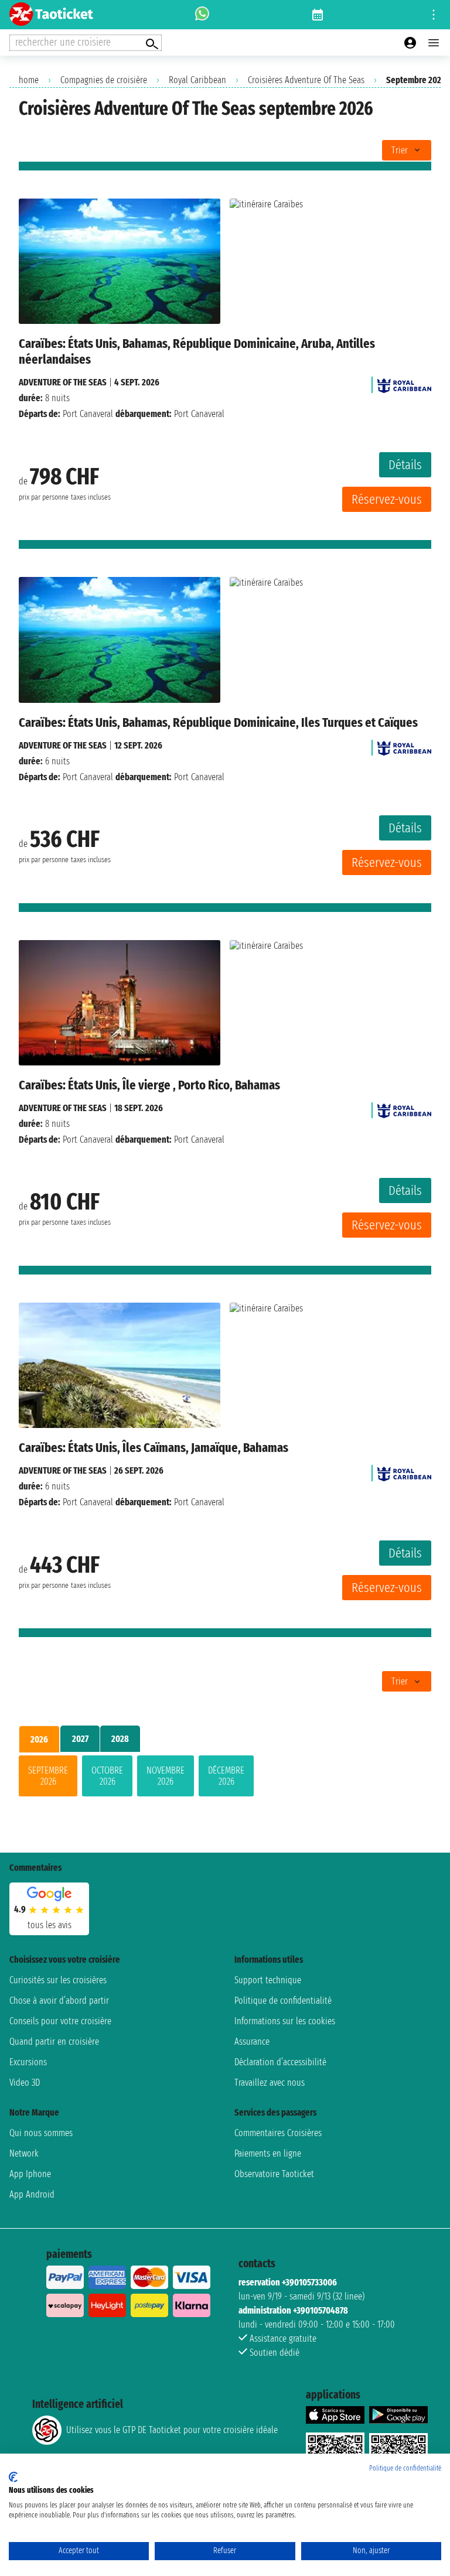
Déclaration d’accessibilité (280, 2062)
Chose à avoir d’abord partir (59, 2001)
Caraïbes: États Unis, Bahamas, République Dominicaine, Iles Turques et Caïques (218, 722)
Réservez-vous (387, 499)
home (29, 80)
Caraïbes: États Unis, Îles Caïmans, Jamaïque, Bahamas (154, 1448)
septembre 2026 (48, 1776)
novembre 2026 (166, 1776)
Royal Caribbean (197, 80)
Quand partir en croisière (54, 2042)
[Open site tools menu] (434, 15)
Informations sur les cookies (285, 2021)
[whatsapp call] (202, 15)
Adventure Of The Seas (63, 382)
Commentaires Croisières (278, 2133)
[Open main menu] (434, 43)
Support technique (268, 1980)
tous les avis (50, 1925)
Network (24, 2153)
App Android (32, 2194)
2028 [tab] (120, 1739)
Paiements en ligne (268, 2153)
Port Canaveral (88, 414)
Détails (405, 465)
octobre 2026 (107, 1776)
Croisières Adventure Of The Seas (306, 80)
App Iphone (30, 2174)
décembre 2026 (226, 1776)
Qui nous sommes (41, 2133)
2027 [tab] (80, 1739)
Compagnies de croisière (104, 80)
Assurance (252, 2042)
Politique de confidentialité (283, 2001)
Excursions (28, 2062)
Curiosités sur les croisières (58, 1980)
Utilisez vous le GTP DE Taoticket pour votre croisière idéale (172, 2430)
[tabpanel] (225, 1778)
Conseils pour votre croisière (60, 2021)
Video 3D (25, 2083)
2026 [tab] (39, 1739)
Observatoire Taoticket (274, 2174)
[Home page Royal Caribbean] (404, 382)
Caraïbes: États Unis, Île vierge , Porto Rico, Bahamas (149, 1085)
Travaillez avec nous (270, 2083)
